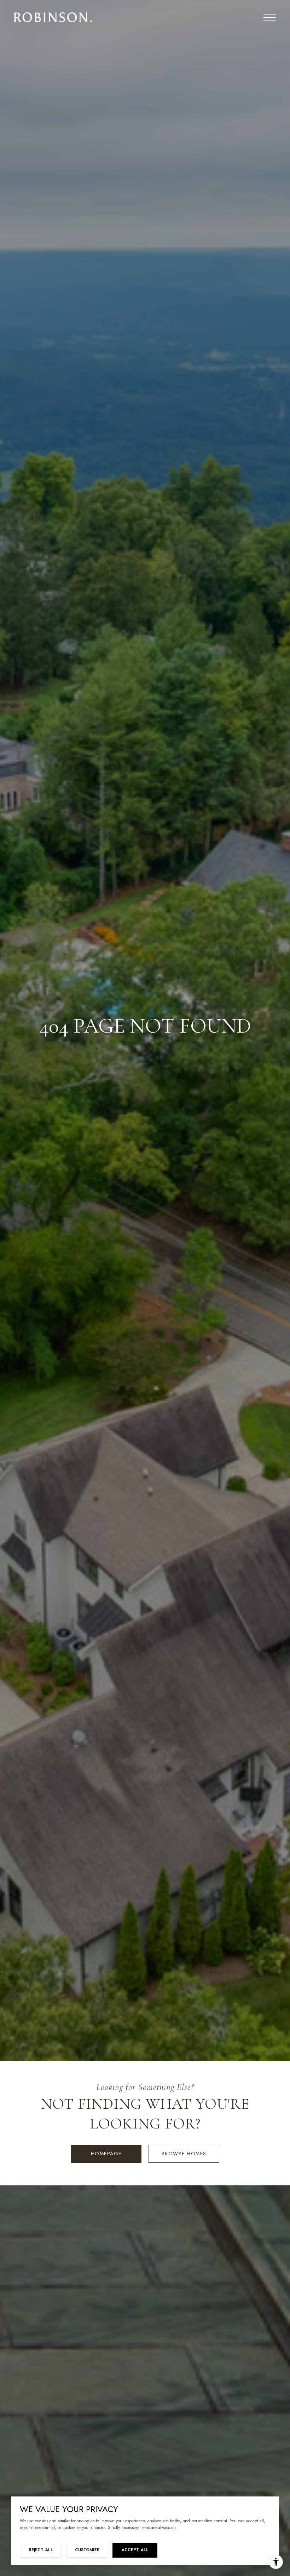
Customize (87, 2550)
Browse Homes (184, 2154)
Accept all (135, 2550)
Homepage (106, 2154)
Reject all (41, 2550)
